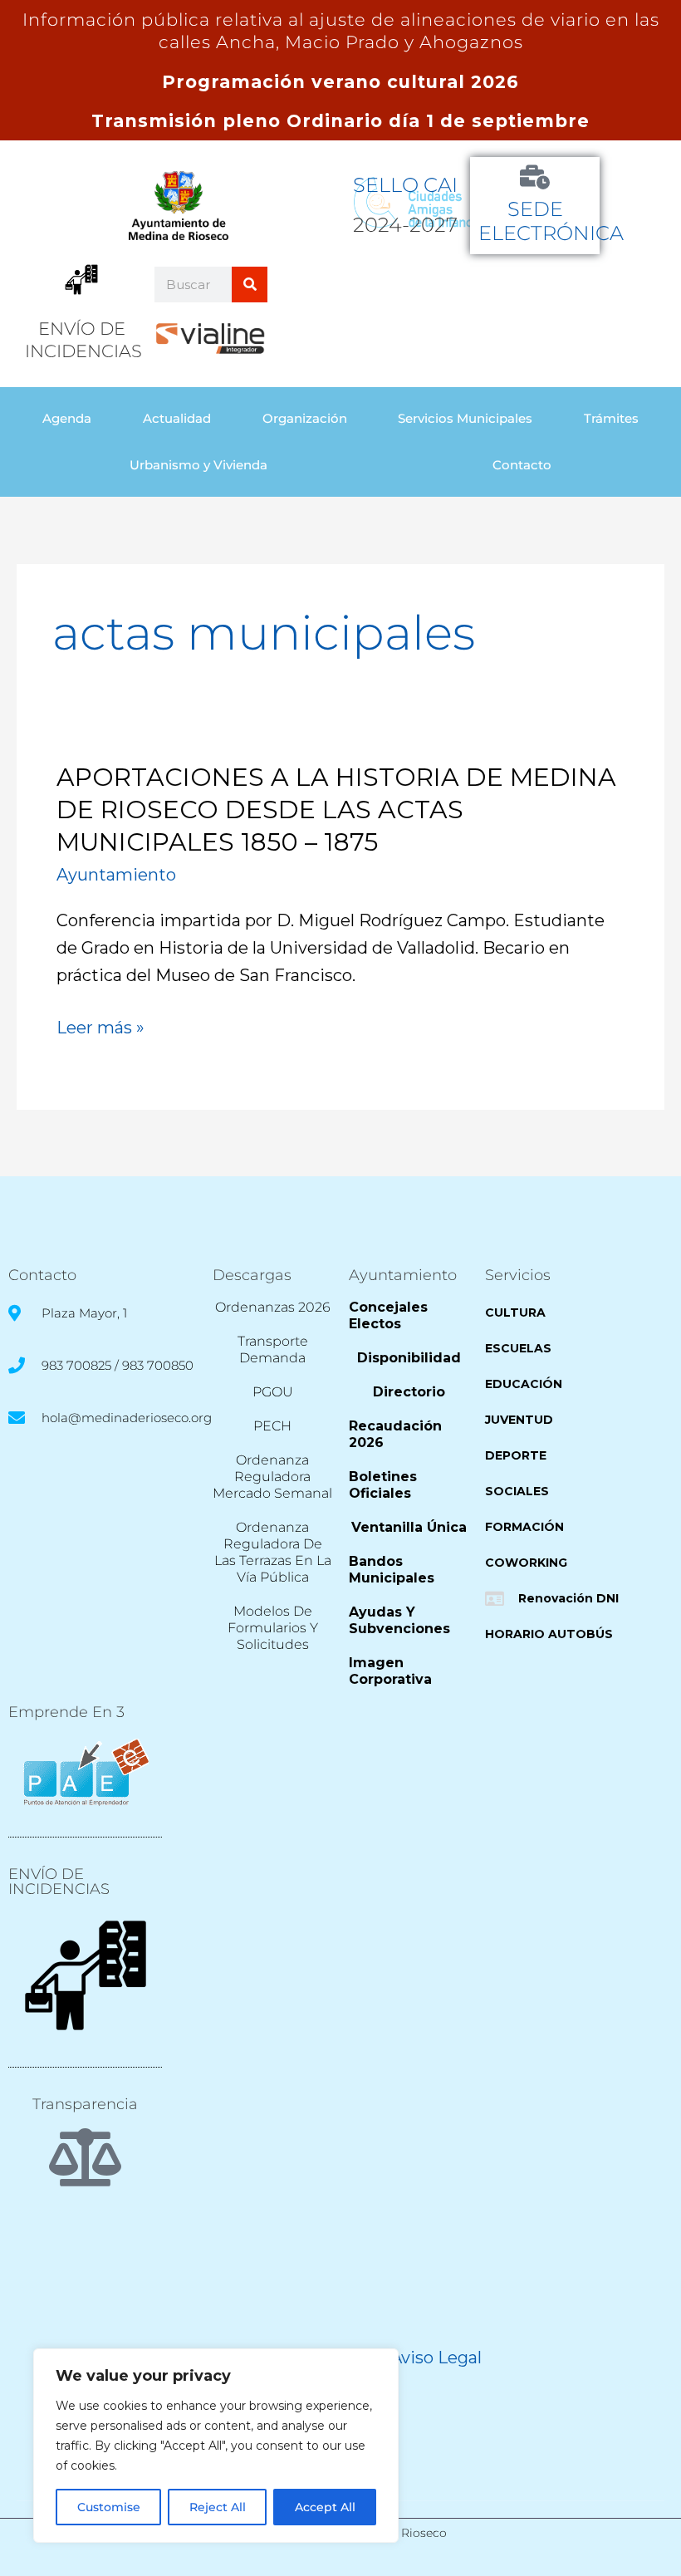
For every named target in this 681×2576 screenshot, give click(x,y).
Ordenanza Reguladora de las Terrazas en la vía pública (273, 1552)
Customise (109, 2507)
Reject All (218, 2507)
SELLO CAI (405, 185)
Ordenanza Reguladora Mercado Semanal (272, 1477)
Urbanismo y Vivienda (198, 465)
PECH (272, 1426)
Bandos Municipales (392, 1570)
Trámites (611, 418)
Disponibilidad (409, 1358)
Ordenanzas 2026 (273, 1307)
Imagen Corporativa (390, 1671)
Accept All (325, 2507)
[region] (216, 2446)
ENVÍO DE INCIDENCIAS (59, 1882)
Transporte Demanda (273, 1349)
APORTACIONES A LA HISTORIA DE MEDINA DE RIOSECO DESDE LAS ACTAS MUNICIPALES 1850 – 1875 (336, 810)
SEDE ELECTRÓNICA (551, 221)
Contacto (522, 465)
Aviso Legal (436, 2358)
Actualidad (177, 418)
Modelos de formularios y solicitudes (273, 1628)
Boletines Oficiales (383, 1485)
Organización (305, 418)
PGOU (273, 1392)
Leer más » (100, 1028)
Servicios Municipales (465, 418)
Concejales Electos (388, 1315)
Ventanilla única (409, 1527)
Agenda (67, 418)
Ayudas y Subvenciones (399, 1620)
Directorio (409, 1392)
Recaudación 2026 (395, 1434)
